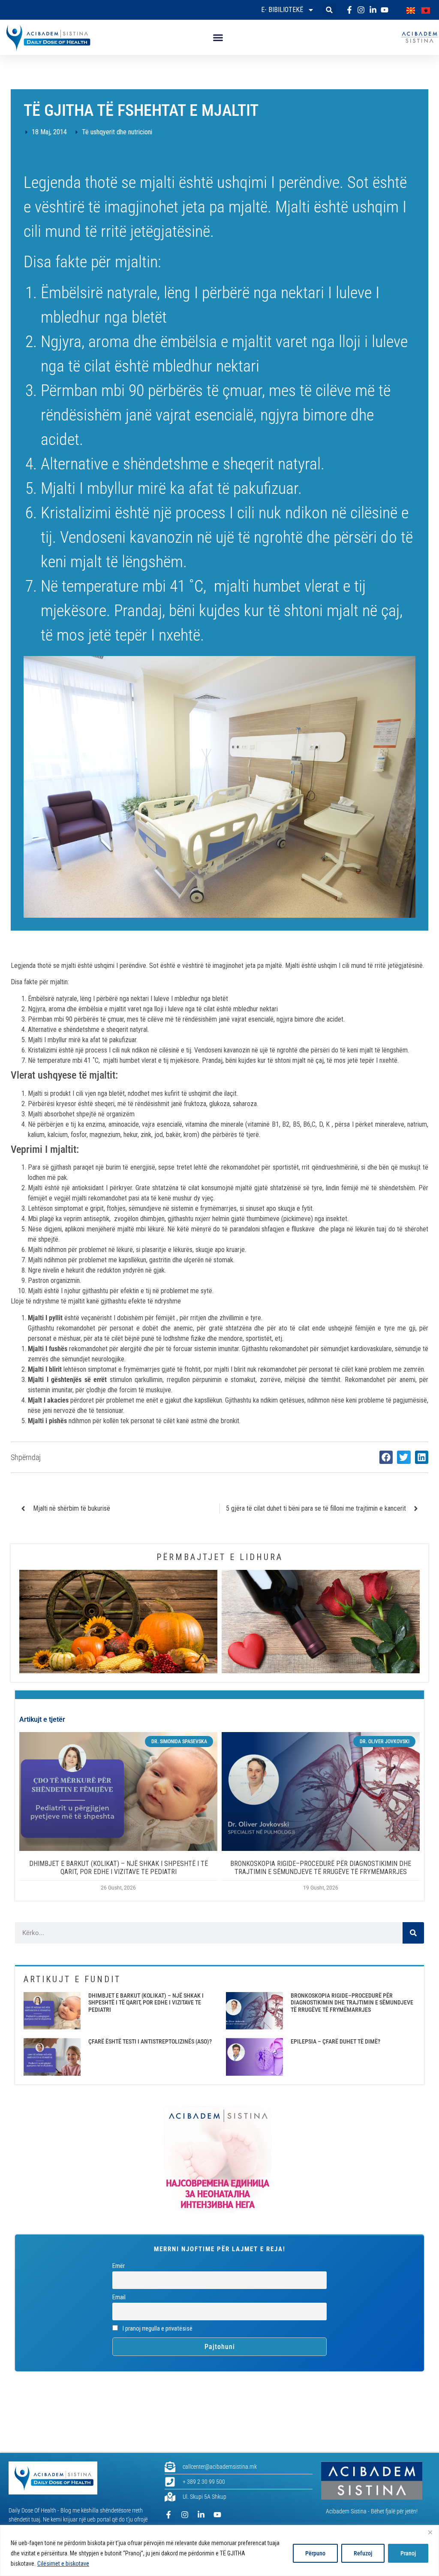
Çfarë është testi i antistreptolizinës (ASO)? (150, 2041)
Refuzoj (363, 2553)
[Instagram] (185, 2515)
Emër (119, 2266)
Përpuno (315, 2553)
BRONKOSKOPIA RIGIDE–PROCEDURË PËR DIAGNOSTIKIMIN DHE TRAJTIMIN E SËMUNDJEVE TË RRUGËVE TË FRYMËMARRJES (321, 1868)
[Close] (430, 2532)
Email (119, 2297)
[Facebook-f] (168, 2515)
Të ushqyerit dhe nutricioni (117, 132)
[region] (219, 2550)
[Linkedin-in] (201, 2515)
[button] (329, 10)
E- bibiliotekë (282, 10)
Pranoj (408, 2553)
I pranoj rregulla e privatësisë (157, 2329)
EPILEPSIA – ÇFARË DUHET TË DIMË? (335, 2041)
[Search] (413, 1933)
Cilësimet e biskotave (63, 2564)
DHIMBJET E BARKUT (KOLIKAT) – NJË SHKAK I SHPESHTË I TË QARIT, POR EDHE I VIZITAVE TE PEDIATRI (119, 1868)
